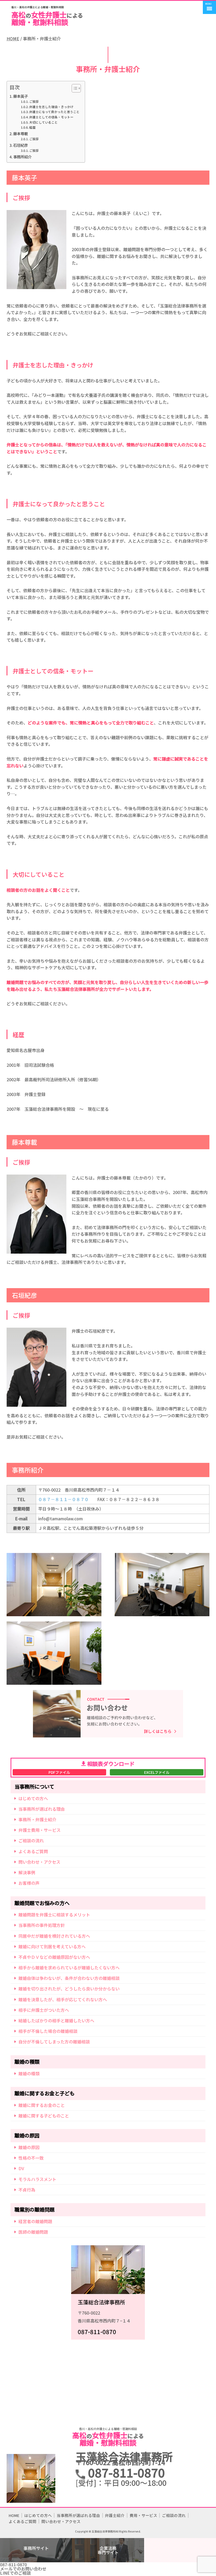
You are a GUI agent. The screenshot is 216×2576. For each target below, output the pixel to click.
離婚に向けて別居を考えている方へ (52, 1946)
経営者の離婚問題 (35, 2221)
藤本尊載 (21, 134)
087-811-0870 (13, 2564)
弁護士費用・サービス (40, 1830)
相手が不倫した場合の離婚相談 (48, 2031)
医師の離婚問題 (33, 2232)
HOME (13, 39)
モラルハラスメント (37, 2179)
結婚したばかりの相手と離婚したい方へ (56, 2020)
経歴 (32, 127)
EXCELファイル (157, 1772)
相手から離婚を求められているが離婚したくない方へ (69, 1968)
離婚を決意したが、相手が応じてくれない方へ (63, 1999)
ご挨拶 (34, 101)
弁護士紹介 (115, 2515)
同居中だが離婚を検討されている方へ (54, 1936)
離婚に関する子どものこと (44, 2116)
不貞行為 (27, 2190)
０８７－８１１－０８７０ (63, 1499)
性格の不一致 (31, 2158)
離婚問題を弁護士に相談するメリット (54, 1915)
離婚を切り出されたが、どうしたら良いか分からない (69, 1989)
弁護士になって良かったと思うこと (54, 112)
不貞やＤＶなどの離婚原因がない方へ (54, 1957)
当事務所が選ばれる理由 (42, 1809)
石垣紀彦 (21, 145)
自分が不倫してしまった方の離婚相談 (54, 2042)
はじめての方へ (33, 1798)
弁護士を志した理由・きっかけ (51, 107)
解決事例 (27, 1872)
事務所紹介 (22, 157)
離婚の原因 (29, 2147)
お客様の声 (29, 1883)
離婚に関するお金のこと (42, 2105)
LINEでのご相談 (15, 2573)
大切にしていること (43, 122)
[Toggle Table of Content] (74, 88)
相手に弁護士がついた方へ (44, 2010)
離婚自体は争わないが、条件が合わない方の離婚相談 (69, 1978)
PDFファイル (59, 1772)
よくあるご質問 (33, 1851)
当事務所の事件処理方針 (42, 1925)
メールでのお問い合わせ (23, 2569)
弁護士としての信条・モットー (51, 117)
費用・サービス (143, 2515)
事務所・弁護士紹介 (37, 1819)
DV (21, 2168)
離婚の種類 (29, 2073)
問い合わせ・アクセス (39, 1862)
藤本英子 (21, 96)
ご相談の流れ (31, 1840)
